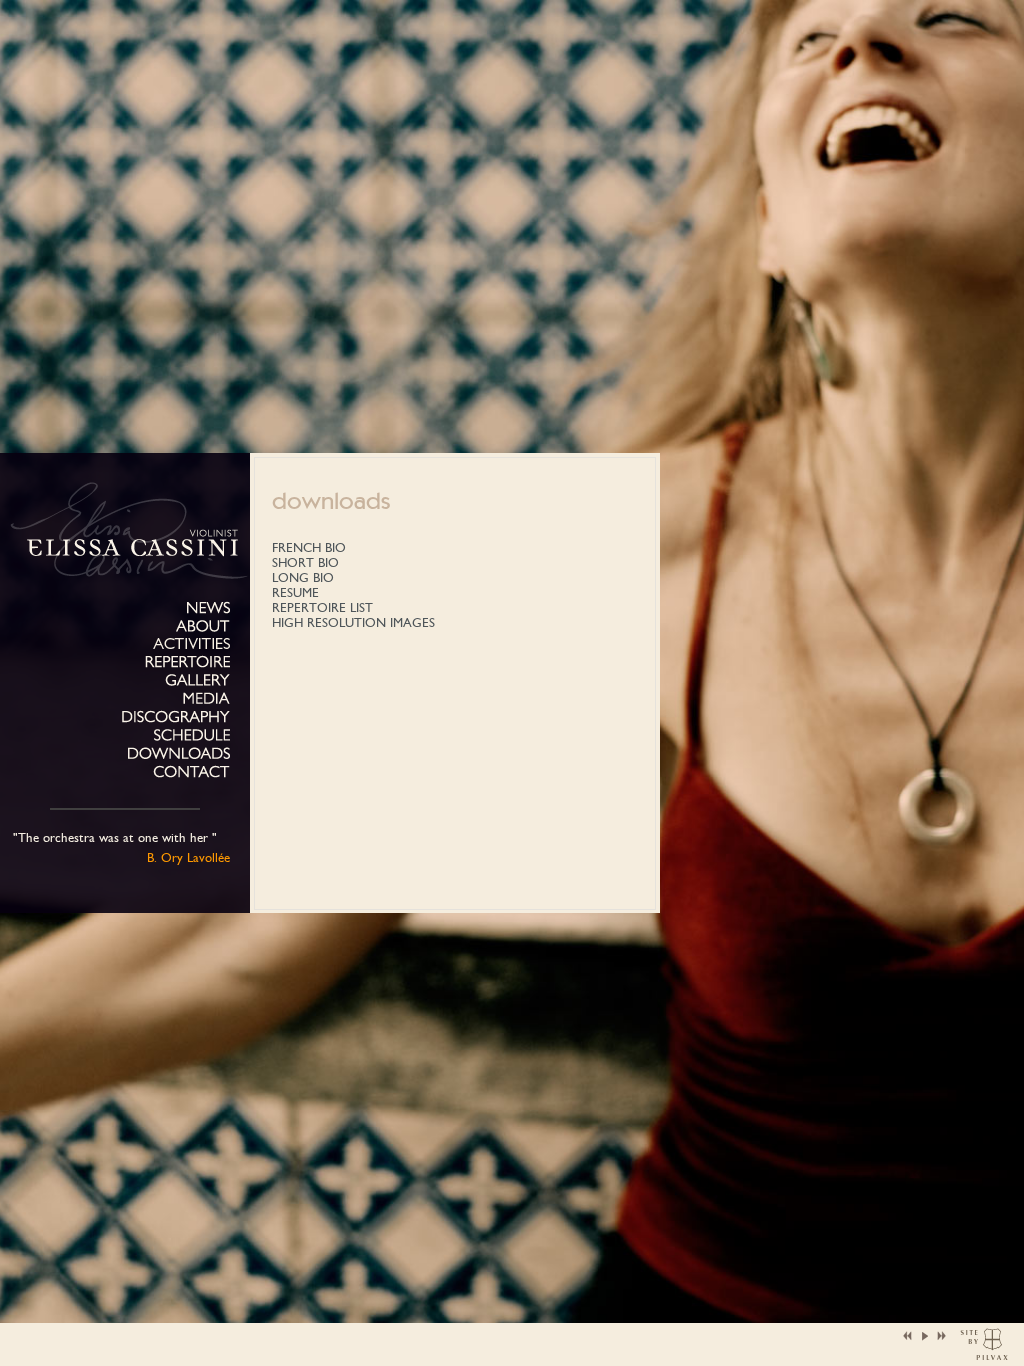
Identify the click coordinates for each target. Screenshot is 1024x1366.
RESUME (295, 592)
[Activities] (191, 643)
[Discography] (176, 717)
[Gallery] (197, 680)
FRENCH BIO (309, 547)
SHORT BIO (305, 562)
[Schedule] (192, 735)
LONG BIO (303, 577)
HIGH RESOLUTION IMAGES (353, 622)
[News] (208, 608)
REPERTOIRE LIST (322, 607)
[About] (203, 626)
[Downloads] (179, 753)
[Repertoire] (187, 662)
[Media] (206, 698)
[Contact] (191, 772)
